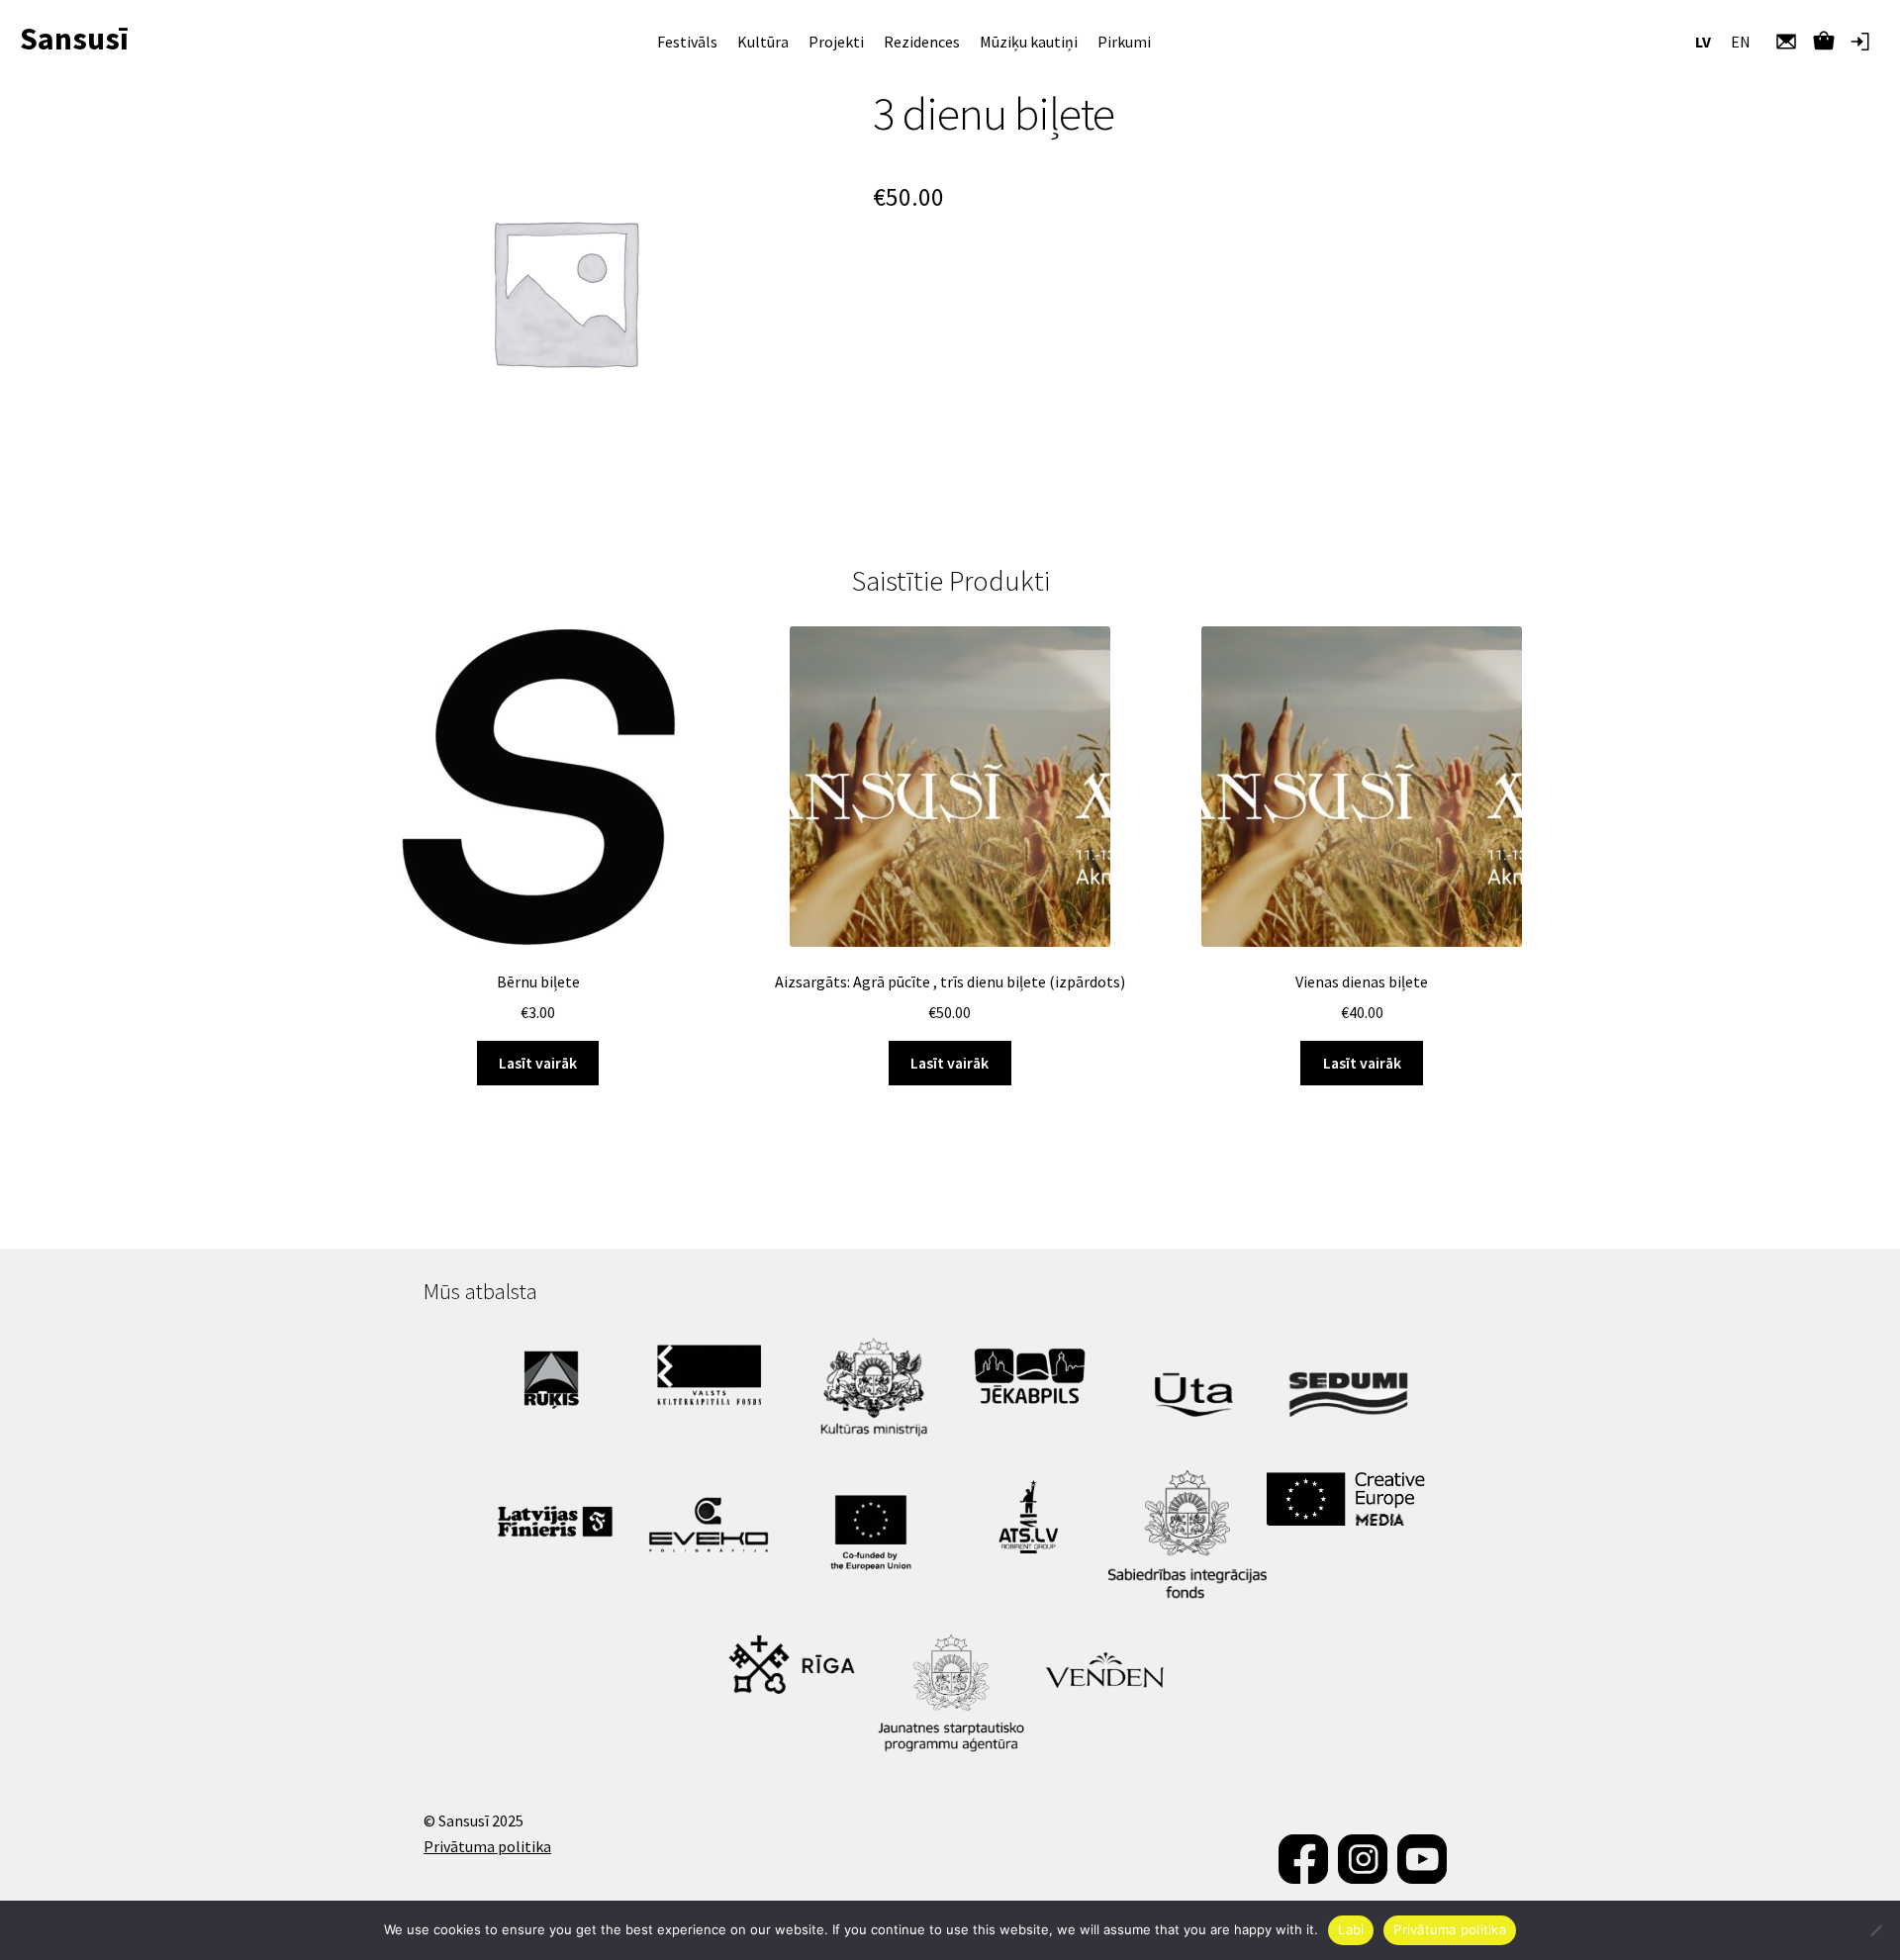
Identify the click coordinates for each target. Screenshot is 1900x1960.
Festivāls (687, 42)
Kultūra (763, 42)
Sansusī (74, 39)
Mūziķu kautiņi (1029, 42)
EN (1741, 42)
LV (1703, 42)
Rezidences (922, 42)
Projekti (836, 42)
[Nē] (1875, 1930)
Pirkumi (1124, 42)
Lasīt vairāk (538, 1063)
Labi (1351, 1929)
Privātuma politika (487, 1846)
